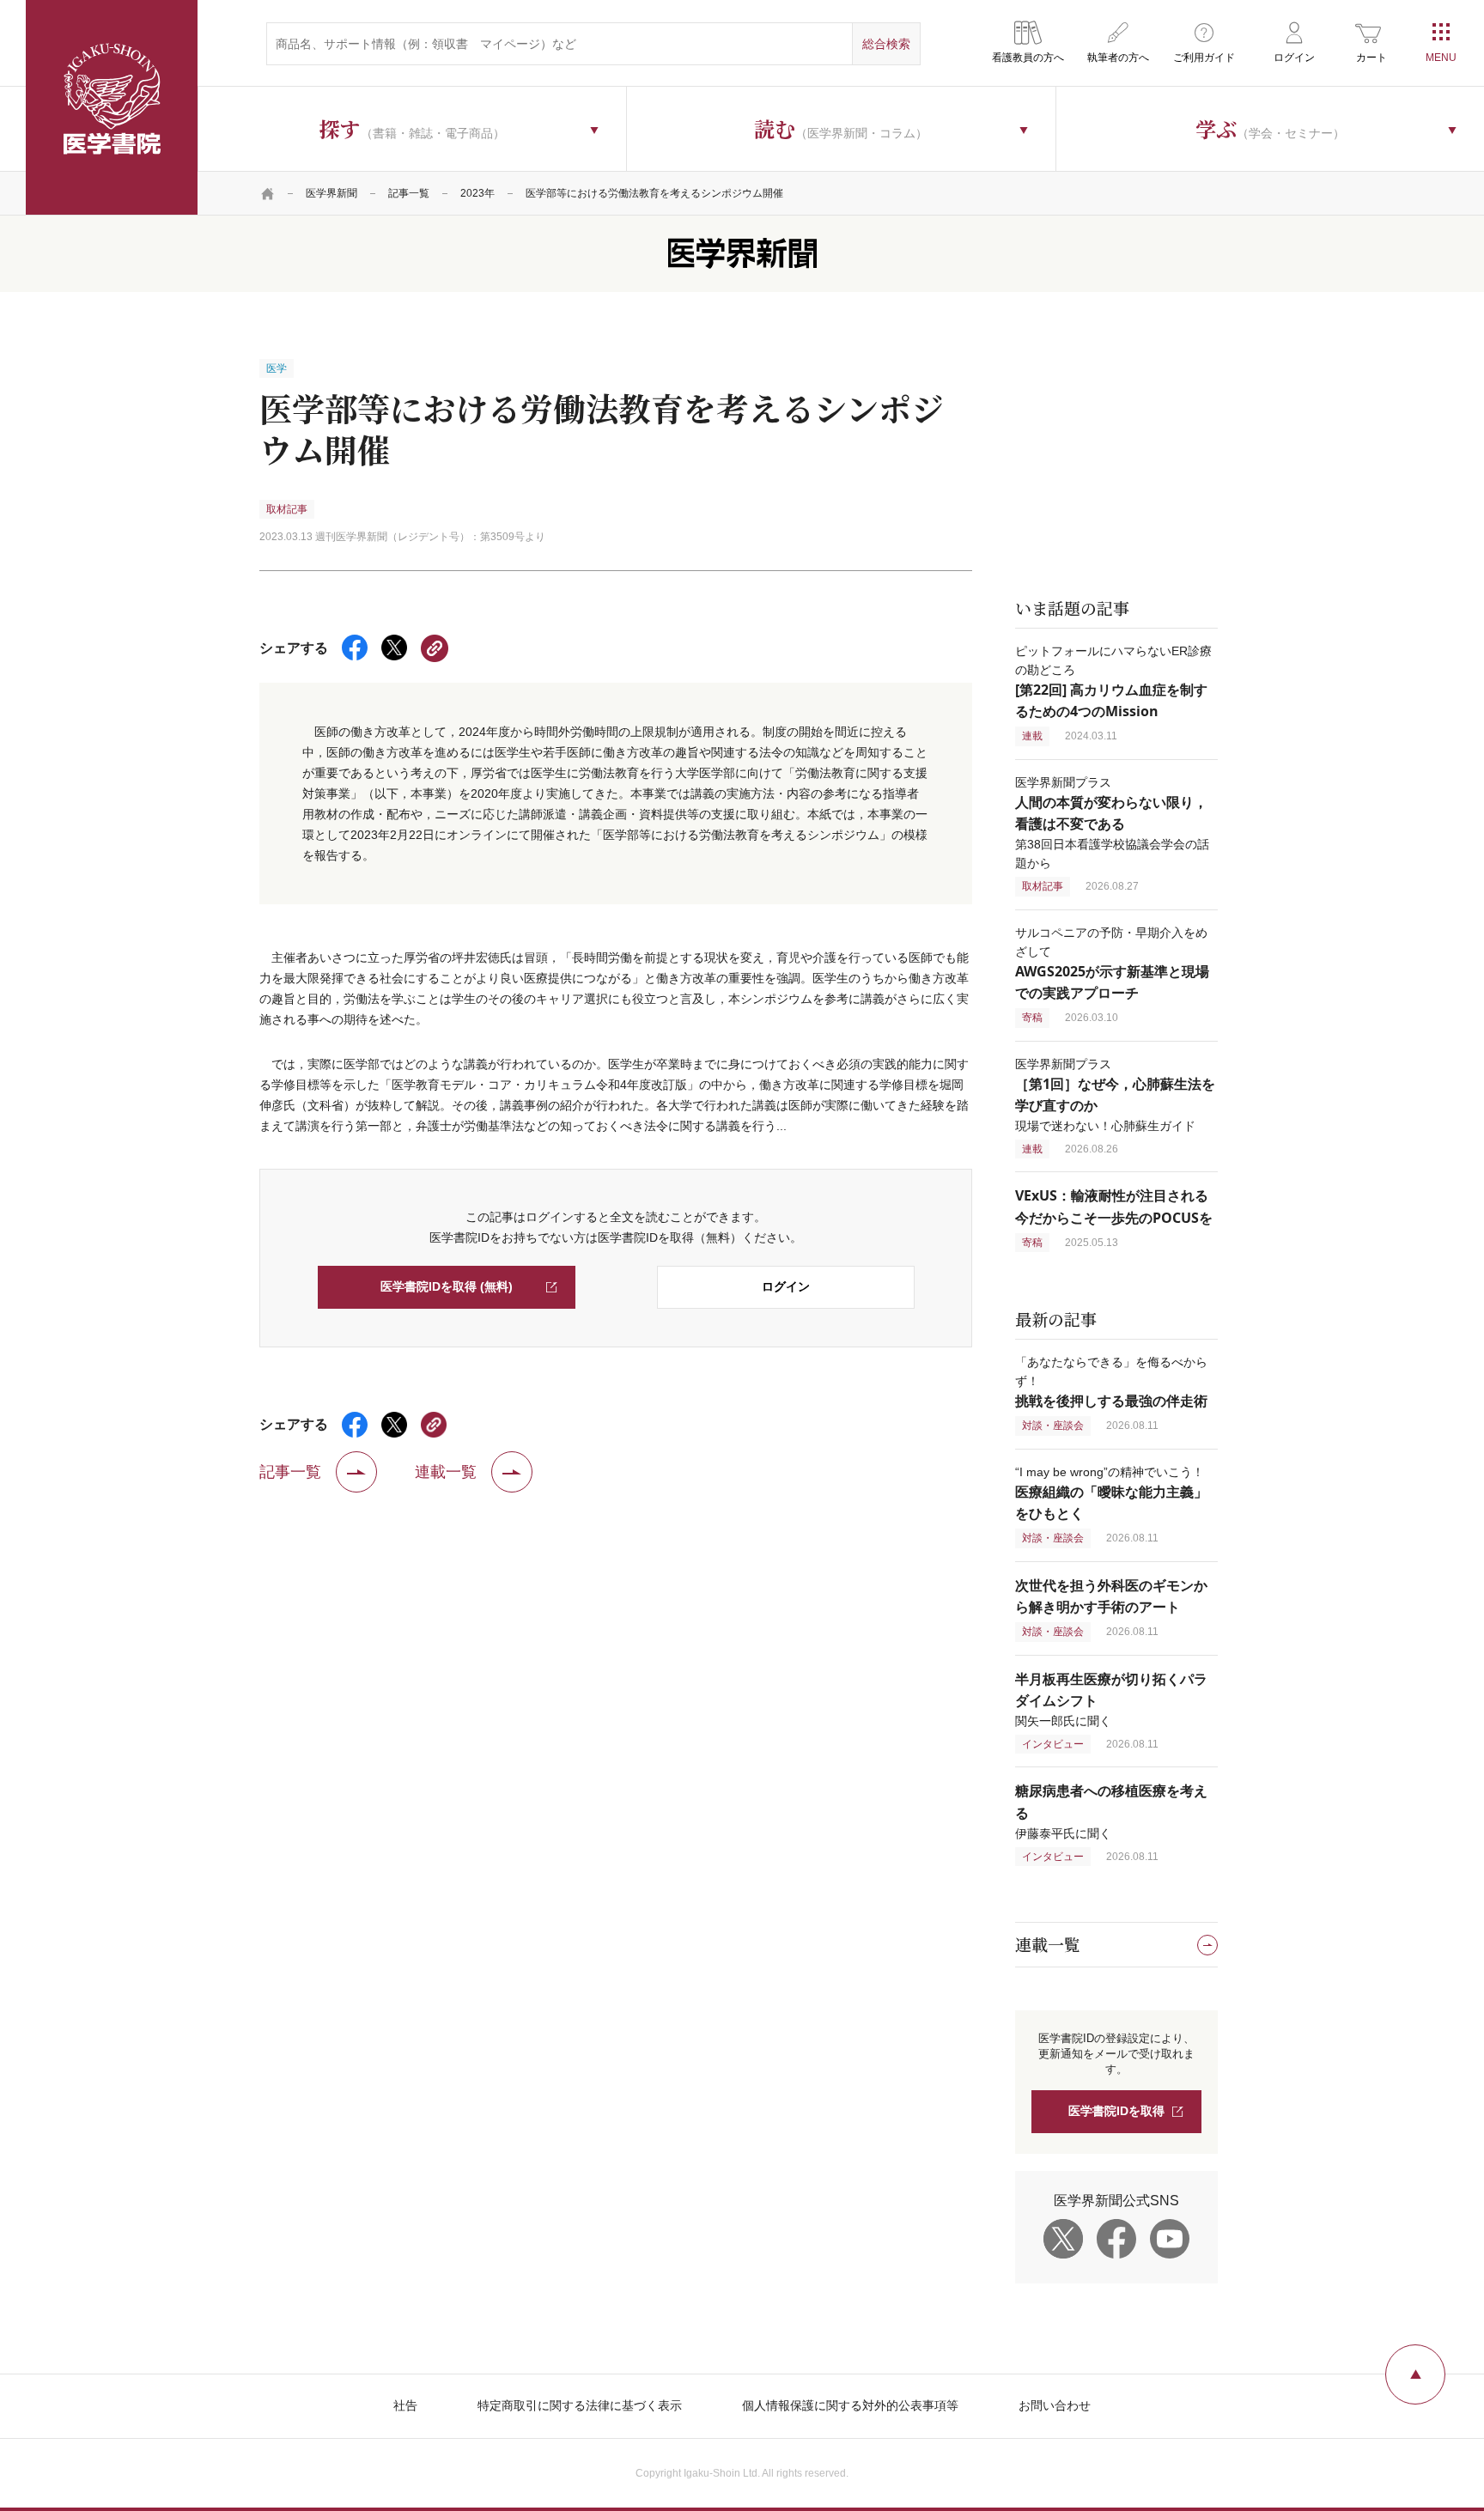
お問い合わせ (1055, 2405)
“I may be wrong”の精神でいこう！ (1111, 1493)
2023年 (477, 193)
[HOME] (268, 193)
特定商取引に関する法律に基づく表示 (580, 2405)
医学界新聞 (331, 193)
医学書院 (112, 107)
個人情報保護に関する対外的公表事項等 (850, 2405)
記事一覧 (409, 193)
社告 (405, 2405)
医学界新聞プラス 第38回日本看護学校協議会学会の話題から (1112, 823)
